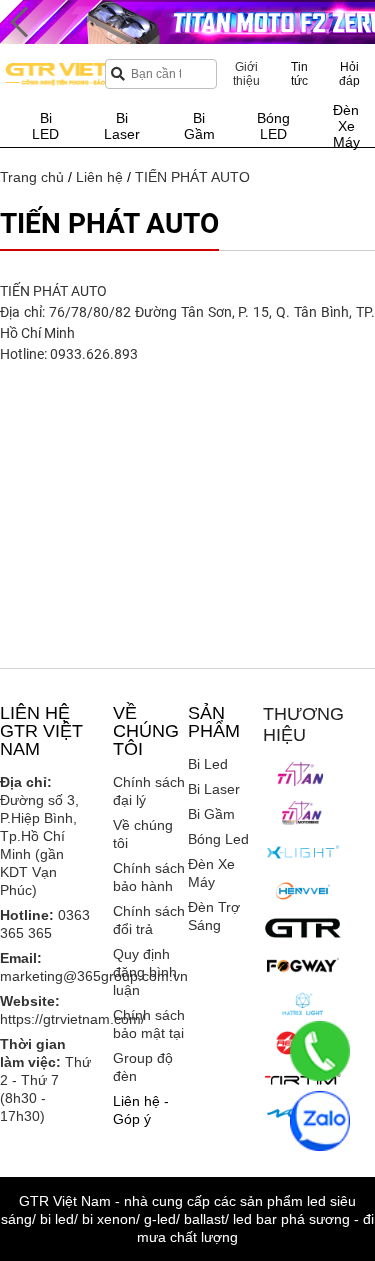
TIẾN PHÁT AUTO (192, 177)
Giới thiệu (246, 74)
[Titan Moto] (303, 813)
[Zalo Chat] (320, 1121)
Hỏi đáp (349, 74)
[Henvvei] (303, 891)
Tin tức (299, 74)
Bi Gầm (211, 814)
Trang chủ (32, 177)
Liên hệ (99, 177)
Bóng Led (218, 839)
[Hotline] (320, 1051)
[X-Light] (303, 852)
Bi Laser (214, 789)
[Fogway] (303, 965)
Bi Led (208, 764)
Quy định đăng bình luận (145, 972)
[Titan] (303, 774)
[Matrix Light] (303, 1004)
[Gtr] (303, 928)
